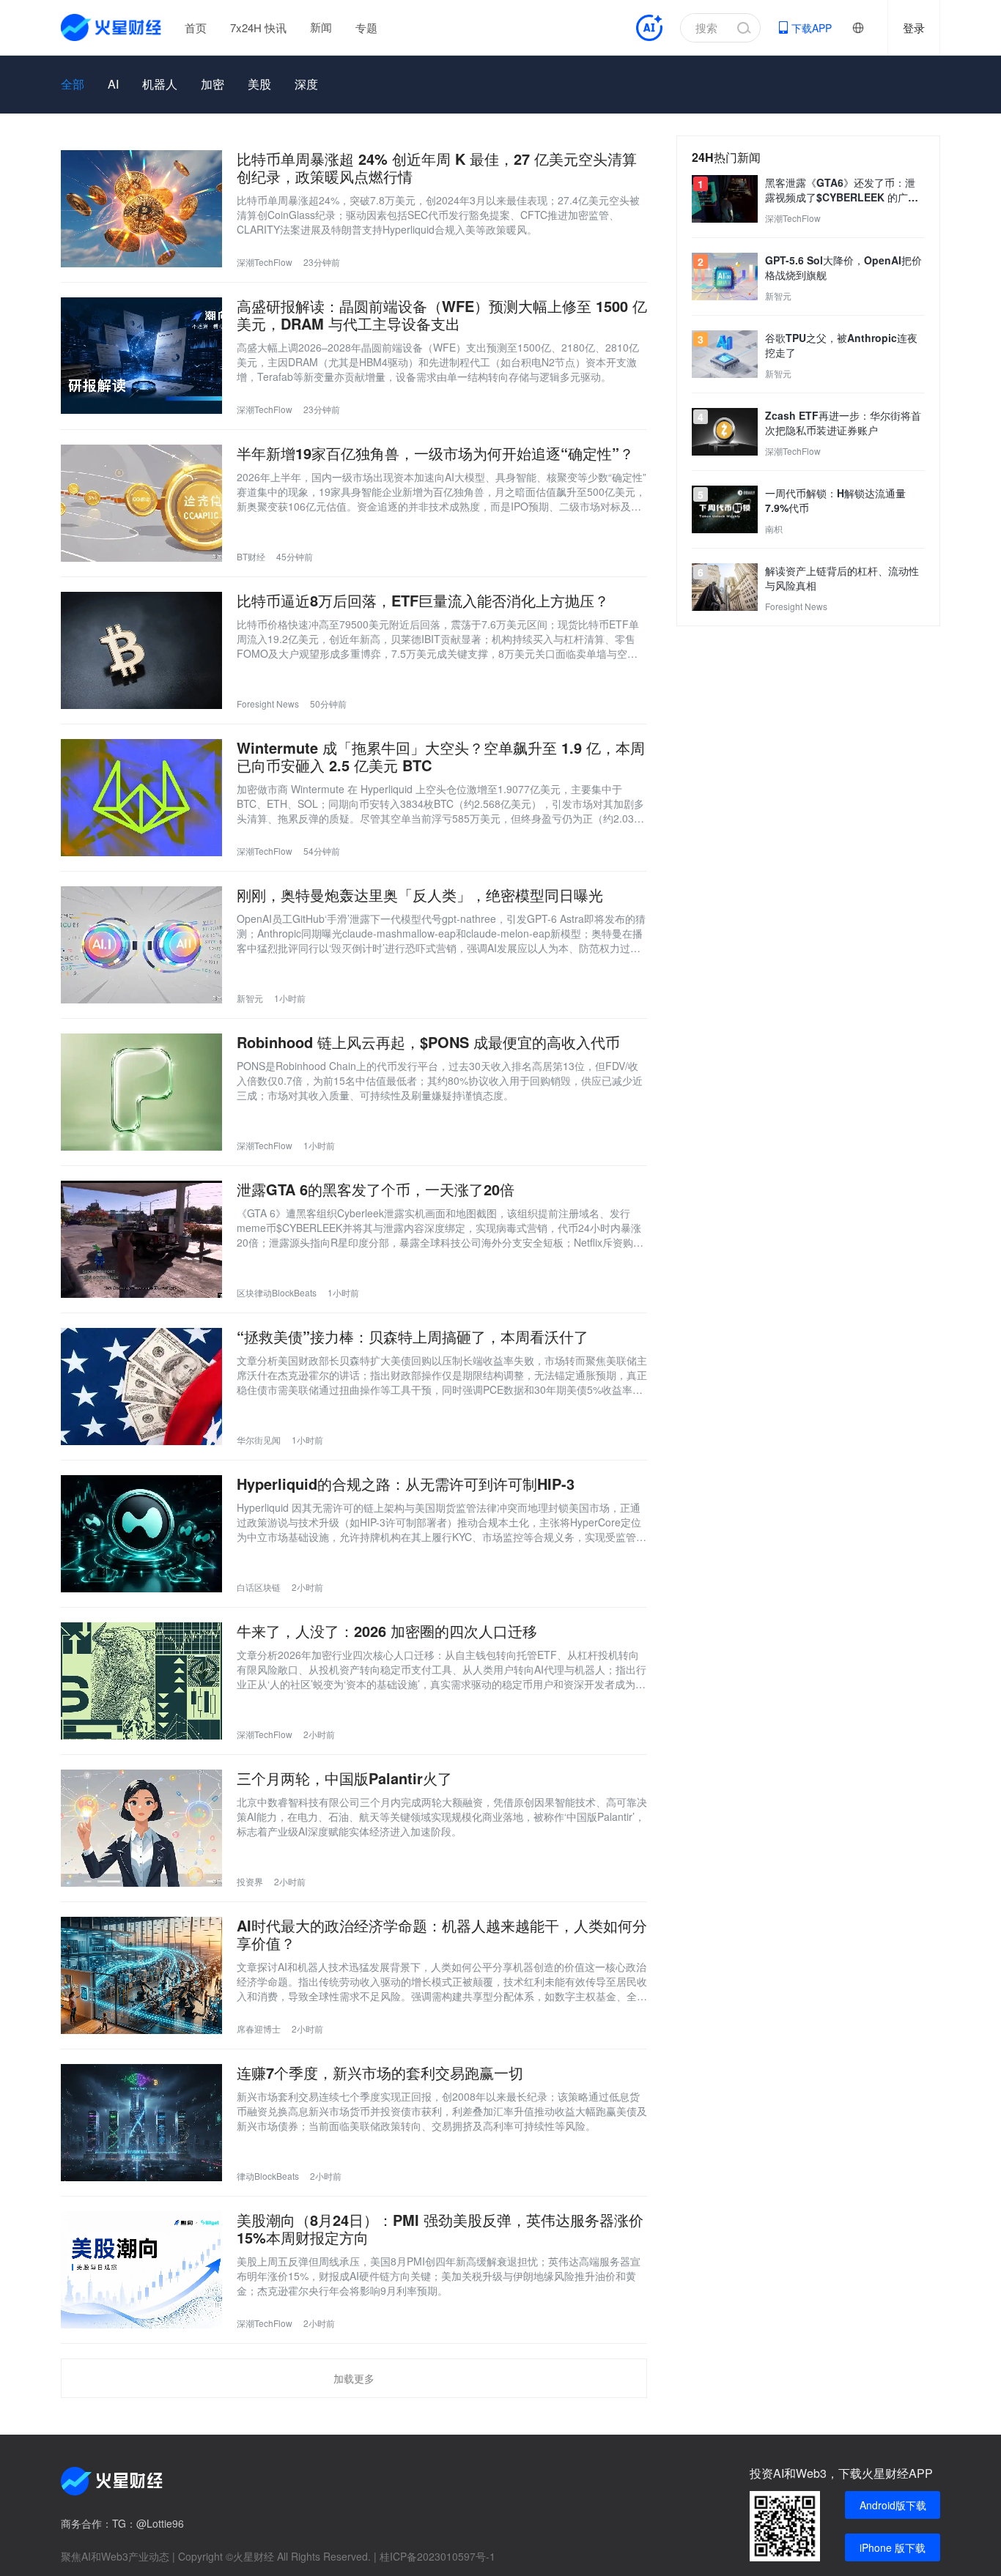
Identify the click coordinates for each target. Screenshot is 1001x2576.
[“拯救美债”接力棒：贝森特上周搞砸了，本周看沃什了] (141, 1387)
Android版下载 (893, 2505)
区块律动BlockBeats (277, 1292)
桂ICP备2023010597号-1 (437, 2556)
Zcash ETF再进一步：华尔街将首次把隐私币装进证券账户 (843, 423)
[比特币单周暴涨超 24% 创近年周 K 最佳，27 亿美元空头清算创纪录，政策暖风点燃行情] (141, 209)
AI (113, 84)
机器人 (160, 84)
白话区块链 (259, 1587)
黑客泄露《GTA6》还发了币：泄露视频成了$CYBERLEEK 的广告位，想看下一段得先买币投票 (842, 190)
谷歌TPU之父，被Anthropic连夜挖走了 (841, 345)
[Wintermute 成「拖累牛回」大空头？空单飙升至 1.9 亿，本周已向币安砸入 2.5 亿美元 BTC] (141, 798)
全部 (73, 84)
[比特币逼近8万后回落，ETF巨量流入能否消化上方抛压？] (141, 650)
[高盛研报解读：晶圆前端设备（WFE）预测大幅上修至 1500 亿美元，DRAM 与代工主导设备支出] (141, 356)
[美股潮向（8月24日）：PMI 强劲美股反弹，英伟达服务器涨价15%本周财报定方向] (141, 2270)
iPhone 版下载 (893, 2547)
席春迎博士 (259, 2028)
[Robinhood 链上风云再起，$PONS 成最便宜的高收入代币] (141, 1092)
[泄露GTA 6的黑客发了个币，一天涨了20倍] (141, 1239)
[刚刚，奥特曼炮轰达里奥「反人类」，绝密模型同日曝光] (141, 945)
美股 (259, 84)
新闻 (321, 27)
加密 (213, 84)
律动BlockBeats (268, 2176)
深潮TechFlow (265, 262)
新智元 (250, 998)
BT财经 (251, 556)
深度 (306, 84)
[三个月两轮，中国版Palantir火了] (141, 1828)
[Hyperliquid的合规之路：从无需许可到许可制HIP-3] (141, 1534)
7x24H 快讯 (258, 27)
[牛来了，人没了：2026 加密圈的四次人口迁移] (141, 1681)
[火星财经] (112, 27)
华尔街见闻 (259, 1440)
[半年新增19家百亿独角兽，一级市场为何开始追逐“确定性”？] (141, 503)
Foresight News (268, 704)
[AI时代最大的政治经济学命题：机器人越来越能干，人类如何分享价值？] (141, 1975)
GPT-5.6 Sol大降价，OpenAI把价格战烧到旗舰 (843, 267)
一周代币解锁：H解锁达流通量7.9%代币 (835, 500)
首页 (196, 27)
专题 (366, 27)
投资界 (250, 1881)
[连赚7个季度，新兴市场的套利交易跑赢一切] (141, 2123)
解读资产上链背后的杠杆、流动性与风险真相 (842, 578)
